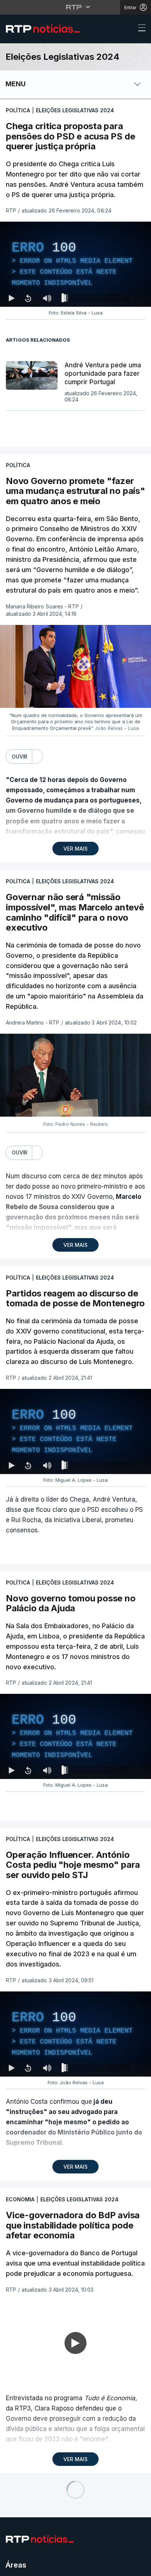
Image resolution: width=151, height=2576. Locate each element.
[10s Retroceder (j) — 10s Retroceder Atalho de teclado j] (28, 2567)
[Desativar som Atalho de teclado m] (47, 2567)
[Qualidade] (122, 2567)
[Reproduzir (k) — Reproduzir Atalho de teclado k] (12, 2567)
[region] (75, 1288)
